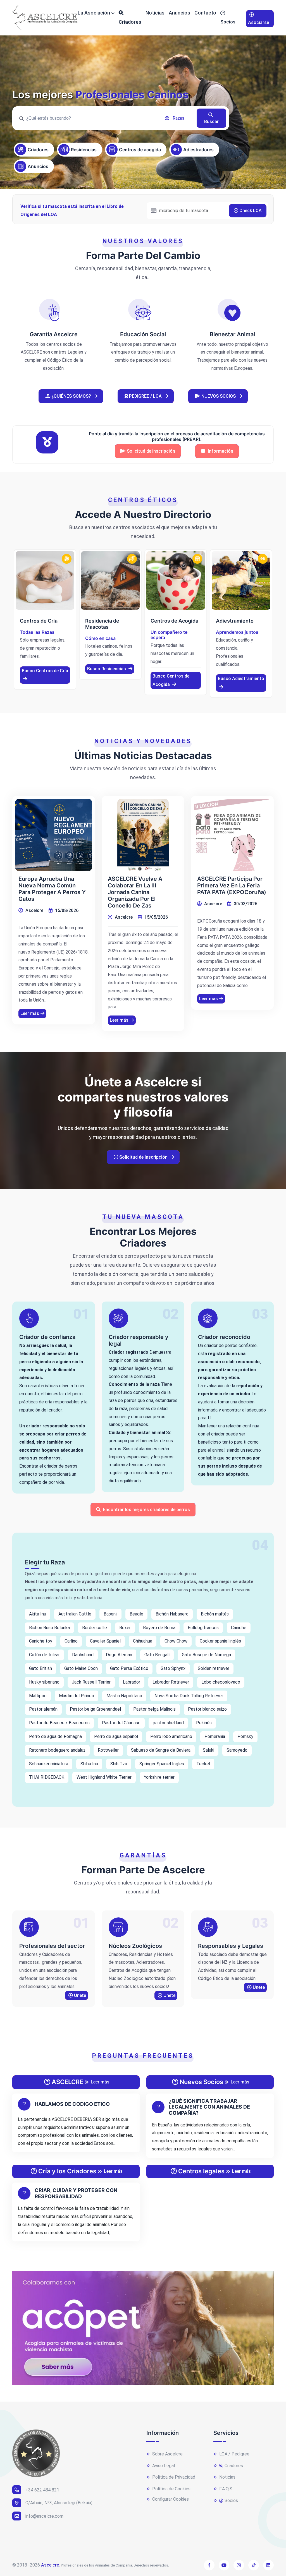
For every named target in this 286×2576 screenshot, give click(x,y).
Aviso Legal (163, 2466)
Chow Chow (176, 1641)
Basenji (110, 1614)
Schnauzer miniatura (49, 1764)
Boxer (125, 1628)
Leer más (30, 1013)
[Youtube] (224, 2565)
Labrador (132, 1682)
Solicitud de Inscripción (143, 1157)
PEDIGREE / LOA (145, 396)
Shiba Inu (89, 1764)
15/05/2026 (156, 917)
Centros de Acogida (174, 621)
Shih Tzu (119, 1764)
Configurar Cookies (170, 2499)
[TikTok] (254, 2565)
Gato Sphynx (173, 1668)
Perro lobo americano (171, 1736)
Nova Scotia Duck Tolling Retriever (189, 1696)
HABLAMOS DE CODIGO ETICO (72, 2104)
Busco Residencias (107, 669)
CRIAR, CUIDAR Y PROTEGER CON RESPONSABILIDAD (76, 2193)
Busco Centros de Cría (45, 671)
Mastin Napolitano (124, 1696)
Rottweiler (108, 1750)
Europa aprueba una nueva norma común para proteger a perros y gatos (52, 889)
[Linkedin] (268, 2565)
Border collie (95, 1628)
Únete (79, 1995)
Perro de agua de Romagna (55, 1736)
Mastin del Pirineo (77, 1696)
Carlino (71, 1641)
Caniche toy (41, 1641)
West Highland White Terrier (104, 1777)
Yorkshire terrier (159, 1777)
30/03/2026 (245, 904)
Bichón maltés (215, 1614)
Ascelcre (34, 910)
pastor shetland (168, 1723)
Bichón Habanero (172, 1614)
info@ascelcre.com (44, 2516)
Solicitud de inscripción (151, 451)
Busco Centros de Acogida (171, 680)
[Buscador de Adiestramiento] (241, 580)
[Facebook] (209, 2565)
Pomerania (215, 1736)
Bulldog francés (203, 1628)
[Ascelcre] (45, 18)
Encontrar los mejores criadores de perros (146, 1510)
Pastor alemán (43, 1709)
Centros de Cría (39, 621)
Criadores (130, 22)
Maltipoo (38, 1696)
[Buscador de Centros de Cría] (45, 580)
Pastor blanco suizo (207, 1709)
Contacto (205, 13)
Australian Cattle (75, 1614)
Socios (228, 22)
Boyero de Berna (159, 1628)
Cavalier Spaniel (105, 1641)
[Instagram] (239, 2565)
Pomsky (245, 1736)
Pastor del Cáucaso (121, 1723)
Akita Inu (38, 1614)
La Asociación (94, 13)
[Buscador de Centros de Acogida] (176, 580)
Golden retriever (214, 1668)
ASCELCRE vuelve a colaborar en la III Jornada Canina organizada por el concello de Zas (135, 892)
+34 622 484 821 (42, 2490)
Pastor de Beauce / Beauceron (59, 1723)
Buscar (211, 122)
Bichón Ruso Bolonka (49, 1628)
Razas (178, 118)
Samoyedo (237, 1750)
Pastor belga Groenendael (95, 1709)
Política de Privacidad (173, 2477)
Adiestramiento (235, 621)
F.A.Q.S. (226, 2489)
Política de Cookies (171, 2489)
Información (220, 451)
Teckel (203, 1764)
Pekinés (204, 1723)
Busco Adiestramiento (241, 679)
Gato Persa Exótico (129, 1668)
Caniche (239, 1628)
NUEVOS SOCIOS (219, 396)
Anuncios (179, 13)
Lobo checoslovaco (221, 1682)
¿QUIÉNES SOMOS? (71, 396)
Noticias (155, 13)
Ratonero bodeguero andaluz (57, 1750)
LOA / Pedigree (234, 2454)
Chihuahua (143, 1641)
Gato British (40, 1668)
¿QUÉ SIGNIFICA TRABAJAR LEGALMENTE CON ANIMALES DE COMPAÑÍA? (209, 2107)
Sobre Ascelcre (167, 2454)
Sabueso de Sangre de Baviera (161, 1750)
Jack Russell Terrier (91, 1682)
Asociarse (258, 22)
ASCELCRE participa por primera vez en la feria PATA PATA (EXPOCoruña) (232, 885)
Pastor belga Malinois (154, 1709)
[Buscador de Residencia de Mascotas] (110, 580)
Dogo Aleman (119, 1655)
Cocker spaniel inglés (220, 1641)
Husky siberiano (44, 1682)
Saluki (208, 1750)
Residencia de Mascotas (102, 624)
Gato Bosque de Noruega (206, 1655)
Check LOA (250, 211)
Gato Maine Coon (81, 1668)
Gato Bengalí (157, 1655)
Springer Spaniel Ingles (162, 1764)
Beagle (136, 1614)
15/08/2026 (66, 910)
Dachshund (83, 1655)
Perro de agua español (116, 1736)
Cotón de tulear (44, 1655)
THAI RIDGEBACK (47, 1777)
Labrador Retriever (171, 1682)
